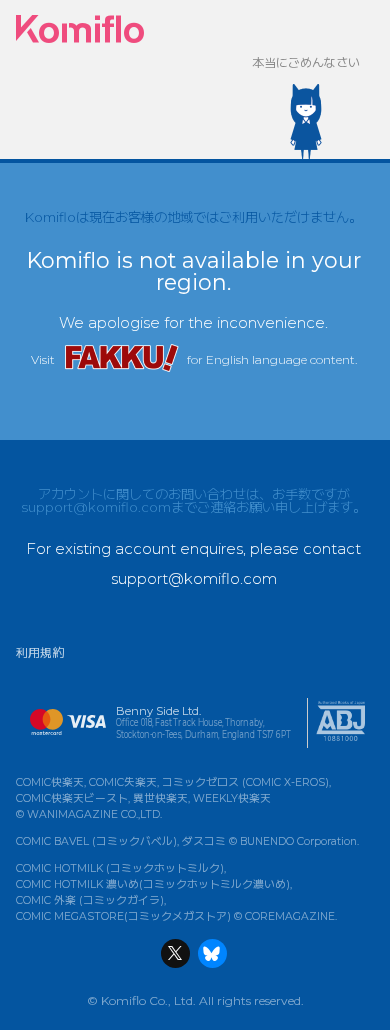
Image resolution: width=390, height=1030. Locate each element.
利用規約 (40, 652)
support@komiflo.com (96, 507)
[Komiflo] (80, 29)
